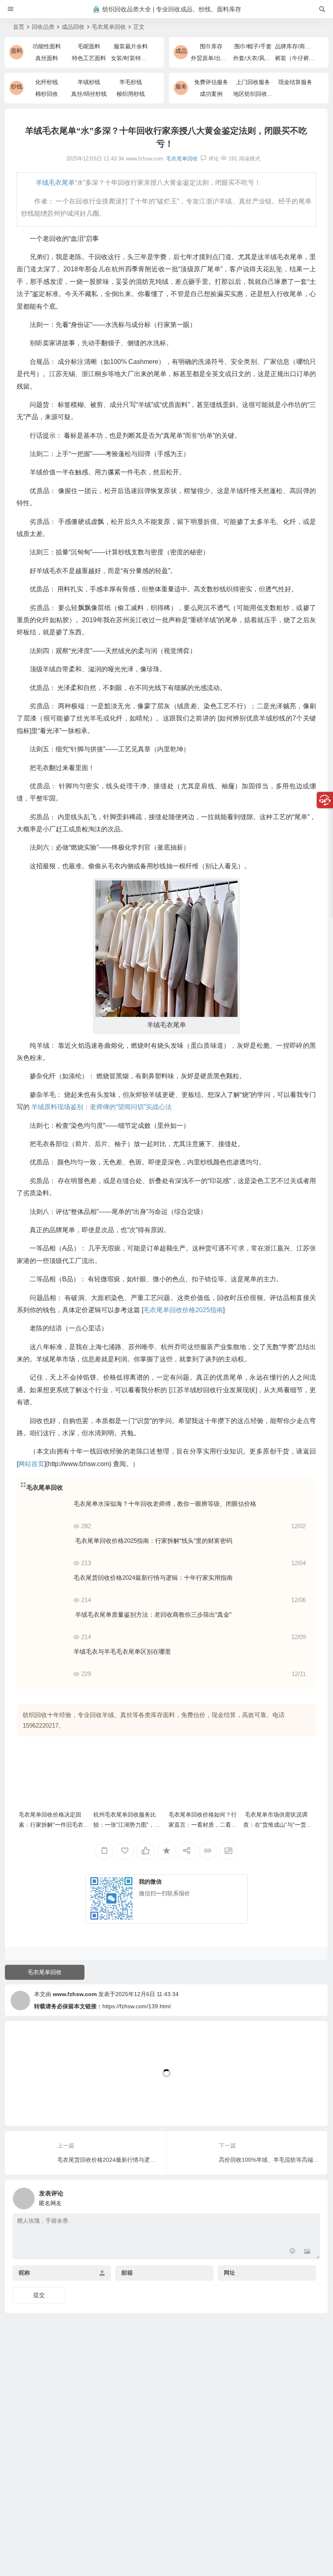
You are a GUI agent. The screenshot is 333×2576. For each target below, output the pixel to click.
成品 (181, 51)
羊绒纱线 (89, 82)
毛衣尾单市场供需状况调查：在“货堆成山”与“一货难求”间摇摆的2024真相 (278, 1825)
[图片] (307, 2252)
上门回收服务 (253, 82)
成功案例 (211, 94)
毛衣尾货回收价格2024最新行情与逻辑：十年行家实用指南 (153, 1578)
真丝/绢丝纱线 (89, 94)
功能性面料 (47, 46)
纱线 (17, 87)
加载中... (29, 2106)
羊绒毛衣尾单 (54, 183)
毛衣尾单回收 (109, 27)
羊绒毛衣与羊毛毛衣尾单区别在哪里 (122, 1651)
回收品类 (43, 27)
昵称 (24, 2273)
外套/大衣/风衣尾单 (257, 58)
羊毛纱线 (131, 82)
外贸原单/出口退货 (214, 58)
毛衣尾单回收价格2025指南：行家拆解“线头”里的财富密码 (153, 1541)
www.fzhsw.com (75, 1994)
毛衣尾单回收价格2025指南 (183, 1310)
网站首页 (31, 1464)
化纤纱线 (47, 82)
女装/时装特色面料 (134, 58)
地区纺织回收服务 (256, 94)
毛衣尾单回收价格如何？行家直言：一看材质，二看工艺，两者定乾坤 (203, 1825)
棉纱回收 (47, 94)
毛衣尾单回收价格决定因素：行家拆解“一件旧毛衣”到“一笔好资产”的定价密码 (52, 1825)
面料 (17, 51)
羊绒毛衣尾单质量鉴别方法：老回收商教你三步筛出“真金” (152, 1615)
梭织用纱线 (131, 94)
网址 (229, 2273)
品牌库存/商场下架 (298, 46)
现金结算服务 (295, 82)
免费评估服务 (211, 82)
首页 (19, 27)
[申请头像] (312, 2196)
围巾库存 (211, 46)
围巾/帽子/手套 (253, 46)
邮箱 (127, 2273)
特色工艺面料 (89, 58)
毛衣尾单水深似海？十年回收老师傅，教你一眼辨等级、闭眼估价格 (165, 1504)
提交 (39, 2295)
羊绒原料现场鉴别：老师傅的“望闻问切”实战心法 (102, 1107)
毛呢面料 (89, 46)
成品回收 (73, 27)
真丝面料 (47, 58)
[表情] (293, 2252)
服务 (181, 87)
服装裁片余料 (131, 46)
